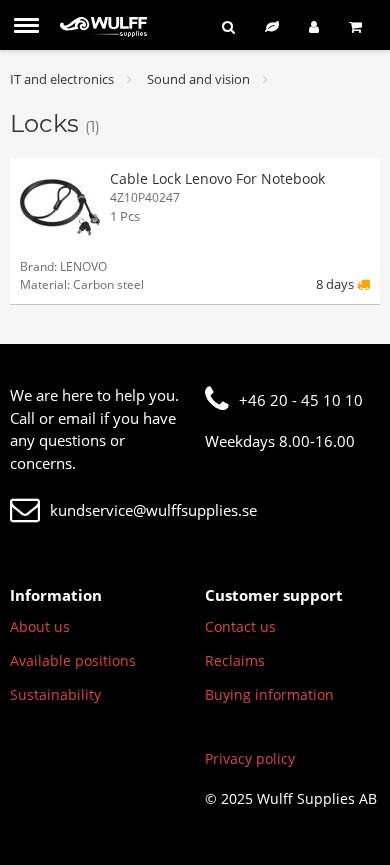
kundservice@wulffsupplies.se (153, 510)
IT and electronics (62, 79)
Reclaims (235, 660)
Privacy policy (250, 758)
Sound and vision (198, 79)
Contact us (240, 626)
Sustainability (55, 694)
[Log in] (314, 26)
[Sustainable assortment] (272, 26)
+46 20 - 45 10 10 (301, 400)
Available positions (73, 660)
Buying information (269, 694)
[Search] (228, 26)
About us (40, 626)
